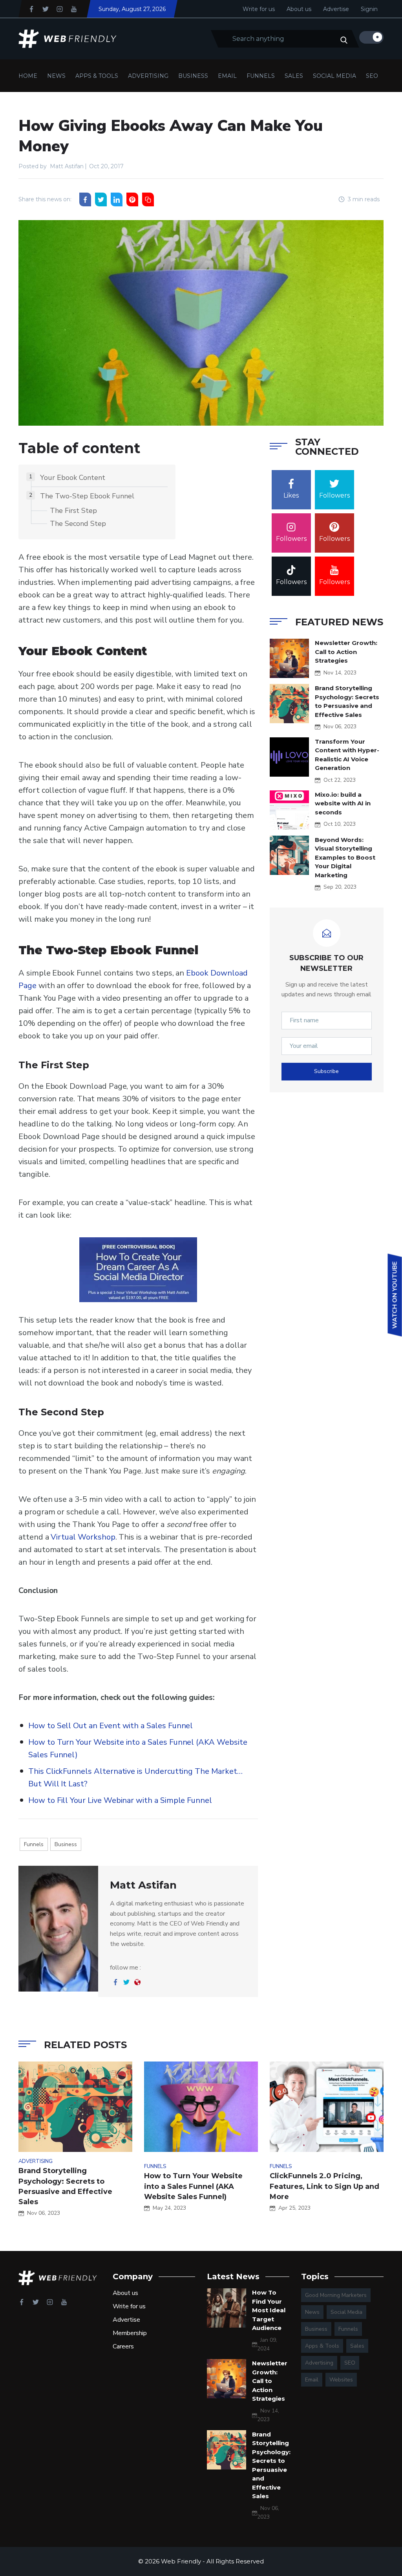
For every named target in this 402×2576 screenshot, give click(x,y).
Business (193, 76)
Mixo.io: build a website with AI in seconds (343, 803)
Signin (369, 9)
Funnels (261, 76)
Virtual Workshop (83, 1537)
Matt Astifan (67, 166)
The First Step (73, 511)
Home (28, 76)
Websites (341, 2380)
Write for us (259, 9)
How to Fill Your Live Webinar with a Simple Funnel (120, 1800)
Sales (294, 76)
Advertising (148, 76)
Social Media (334, 76)
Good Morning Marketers (336, 2295)
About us (299, 9)
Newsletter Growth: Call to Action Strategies (346, 652)
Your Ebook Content (73, 478)
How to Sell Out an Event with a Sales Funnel (111, 1726)
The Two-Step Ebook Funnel (87, 496)
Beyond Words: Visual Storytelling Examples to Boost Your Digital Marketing (345, 857)
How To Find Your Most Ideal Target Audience (269, 2310)
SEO (372, 76)
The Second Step (78, 524)
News (56, 76)
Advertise (336, 9)
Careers (123, 2346)
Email (227, 76)
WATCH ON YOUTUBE (395, 1295)
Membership (130, 2333)
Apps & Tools (97, 76)
